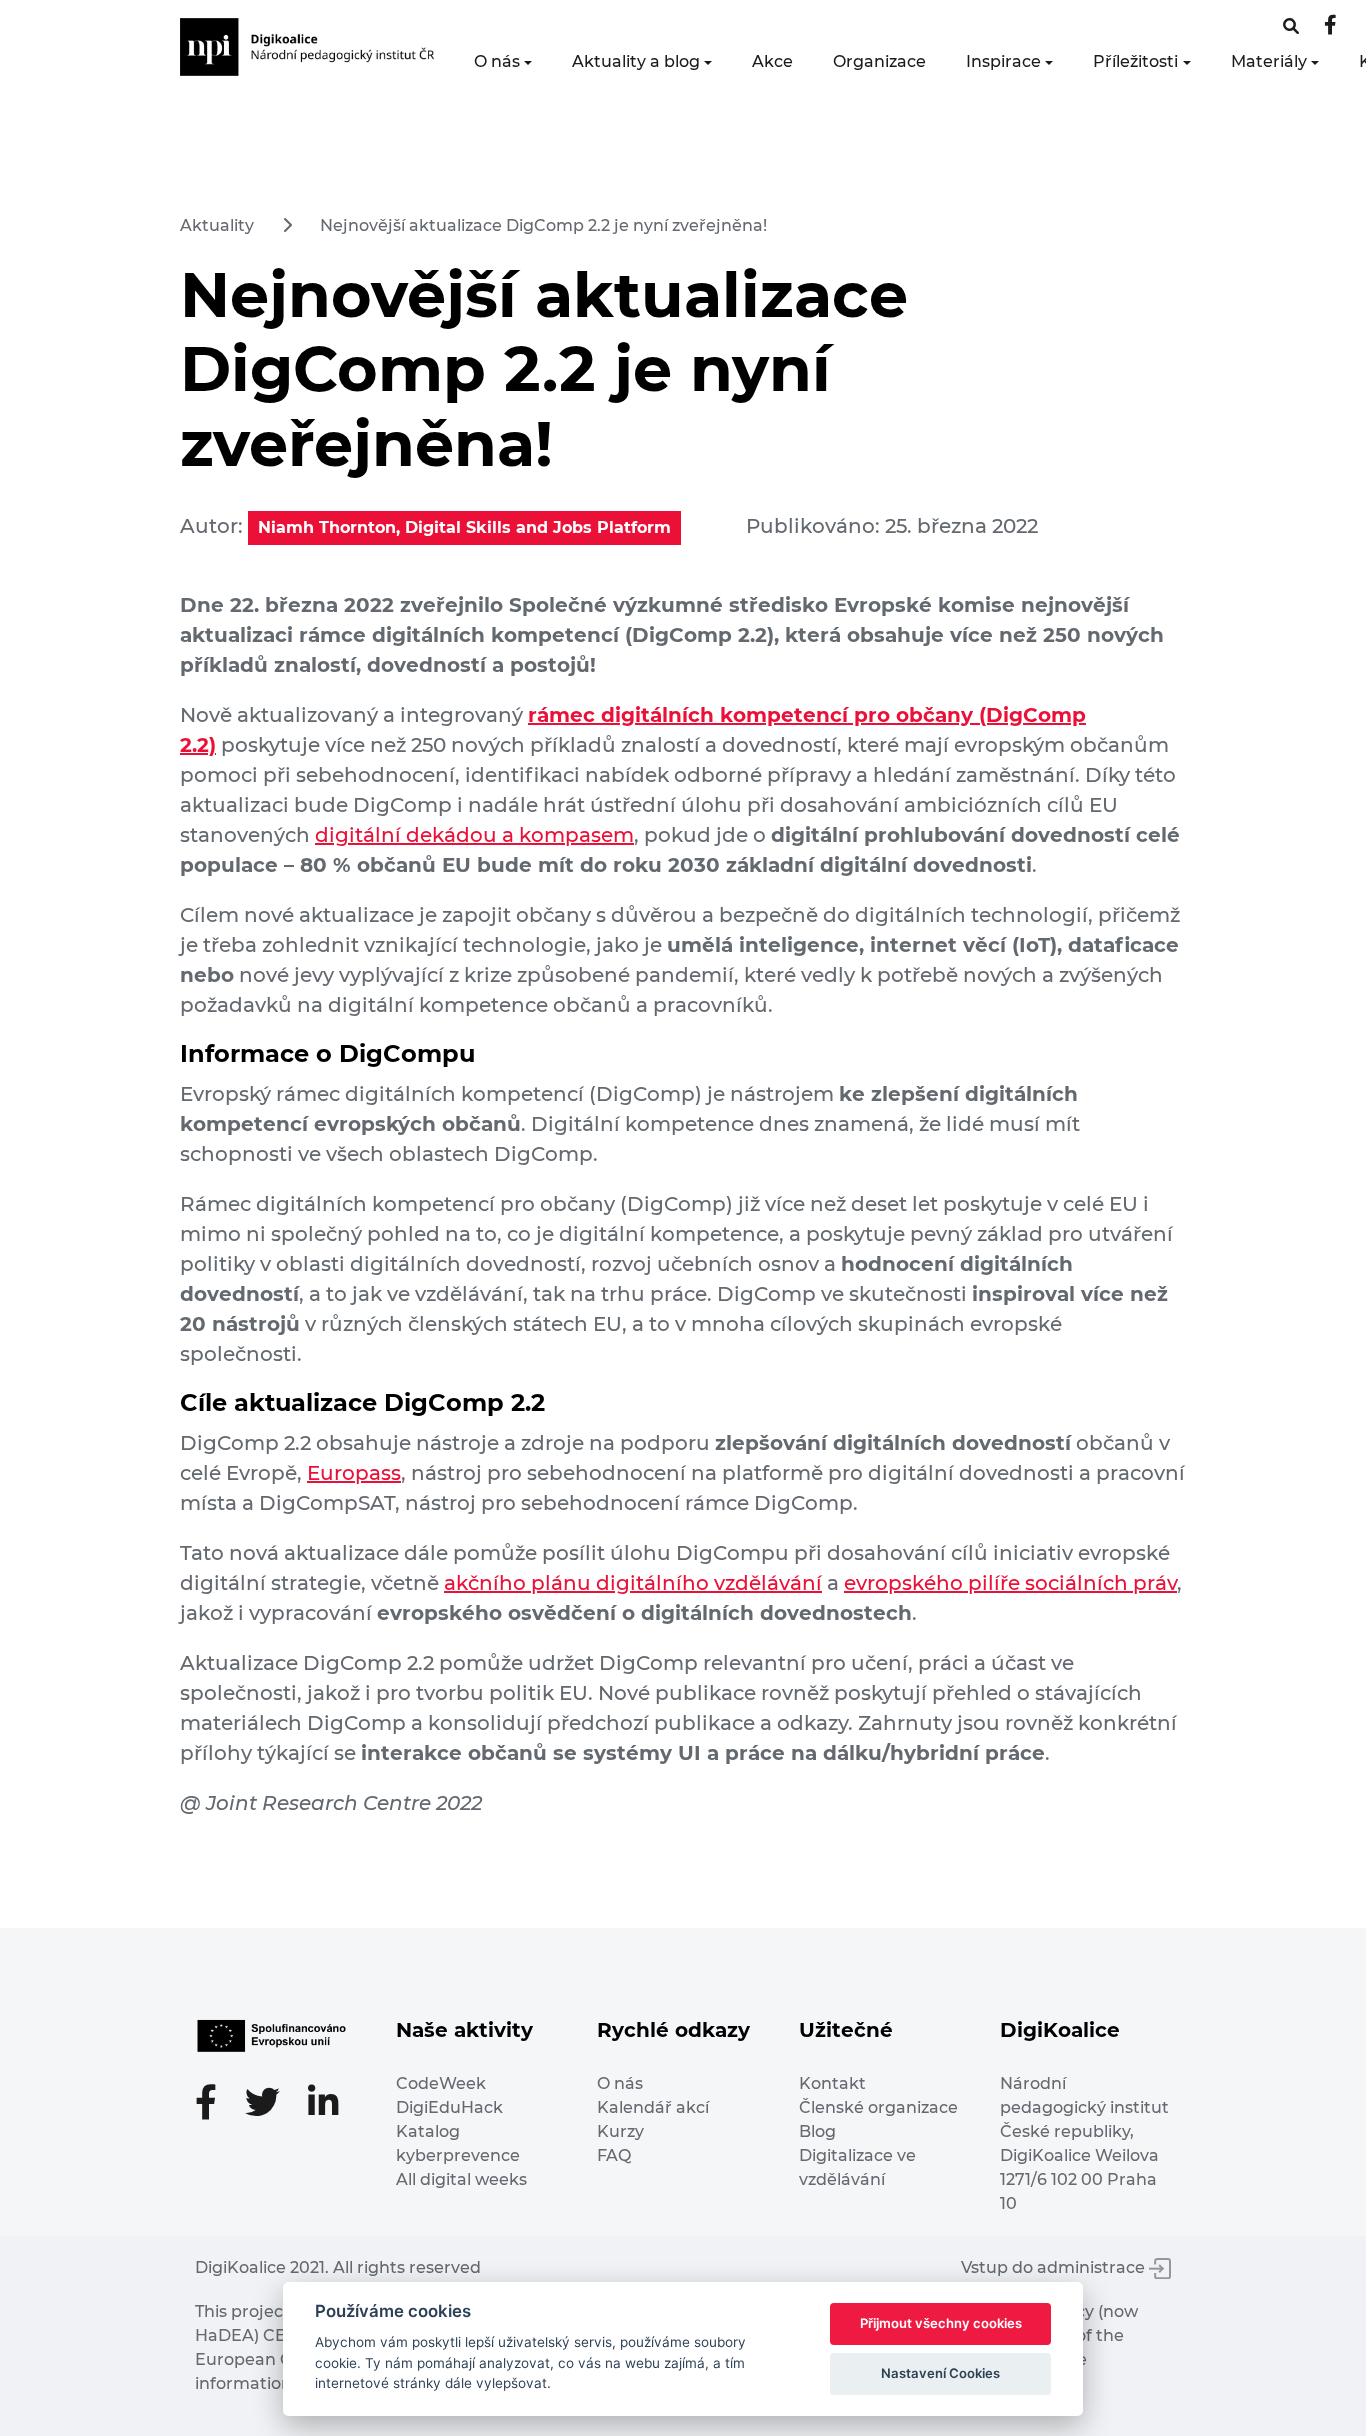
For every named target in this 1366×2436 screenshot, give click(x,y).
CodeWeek (441, 2083)
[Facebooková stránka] (1291, 26)
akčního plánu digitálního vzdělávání (633, 1583)
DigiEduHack (449, 2107)
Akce (772, 61)
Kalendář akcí (653, 2107)
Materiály (1269, 61)
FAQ (614, 2155)
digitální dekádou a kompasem (474, 835)
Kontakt (832, 2083)
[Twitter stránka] (272, 2105)
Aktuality (217, 225)
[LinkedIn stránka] (323, 2105)
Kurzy (620, 2131)
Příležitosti (1135, 61)
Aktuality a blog (636, 61)
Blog (817, 2131)
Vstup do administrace (1055, 2267)
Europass (354, 1473)
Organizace (879, 61)
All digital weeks (461, 2179)
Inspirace (1003, 61)
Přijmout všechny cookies (941, 2323)
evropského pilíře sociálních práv (1010, 1583)
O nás (497, 61)
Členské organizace (878, 2107)
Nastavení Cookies (940, 2373)
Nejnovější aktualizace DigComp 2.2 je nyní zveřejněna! (543, 225)
